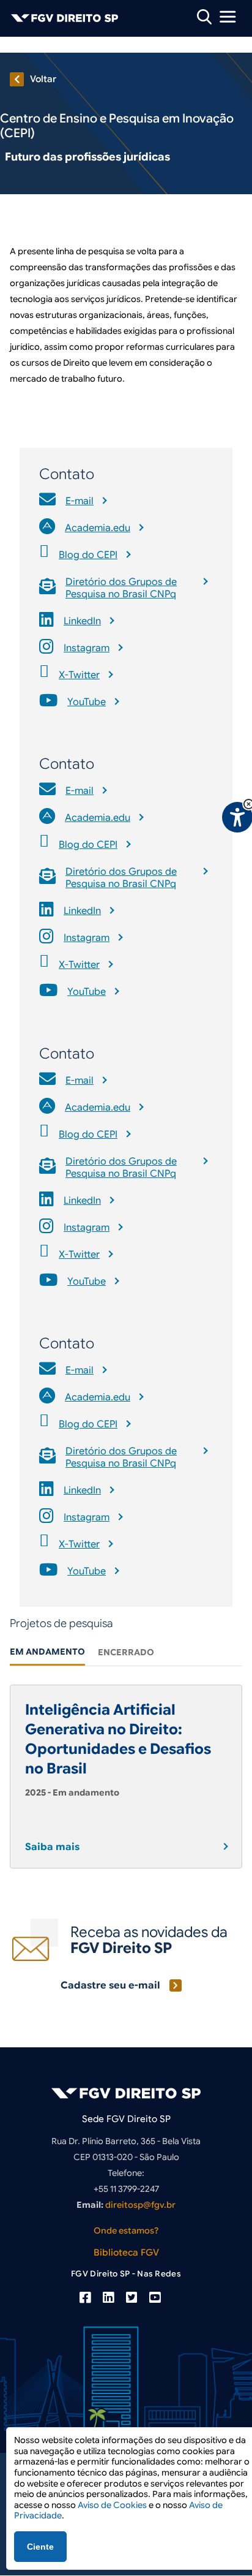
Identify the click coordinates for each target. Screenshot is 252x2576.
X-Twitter (79, 675)
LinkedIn (82, 621)
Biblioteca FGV (126, 2253)
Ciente (40, 2547)
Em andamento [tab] (47, 1652)
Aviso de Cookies (112, 2505)
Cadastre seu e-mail (110, 1985)
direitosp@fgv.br (140, 2205)
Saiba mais (52, 1847)
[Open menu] (228, 17)
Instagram (87, 648)
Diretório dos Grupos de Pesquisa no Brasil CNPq (121, 588)
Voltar (43, 79)
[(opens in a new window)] (85, 2298)
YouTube (87, 702)
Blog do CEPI (88, 555)
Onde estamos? (126, 2230)
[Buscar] (204, 16)
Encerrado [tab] (126, 1652)
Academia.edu (98, 528)
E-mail (80, 501)
